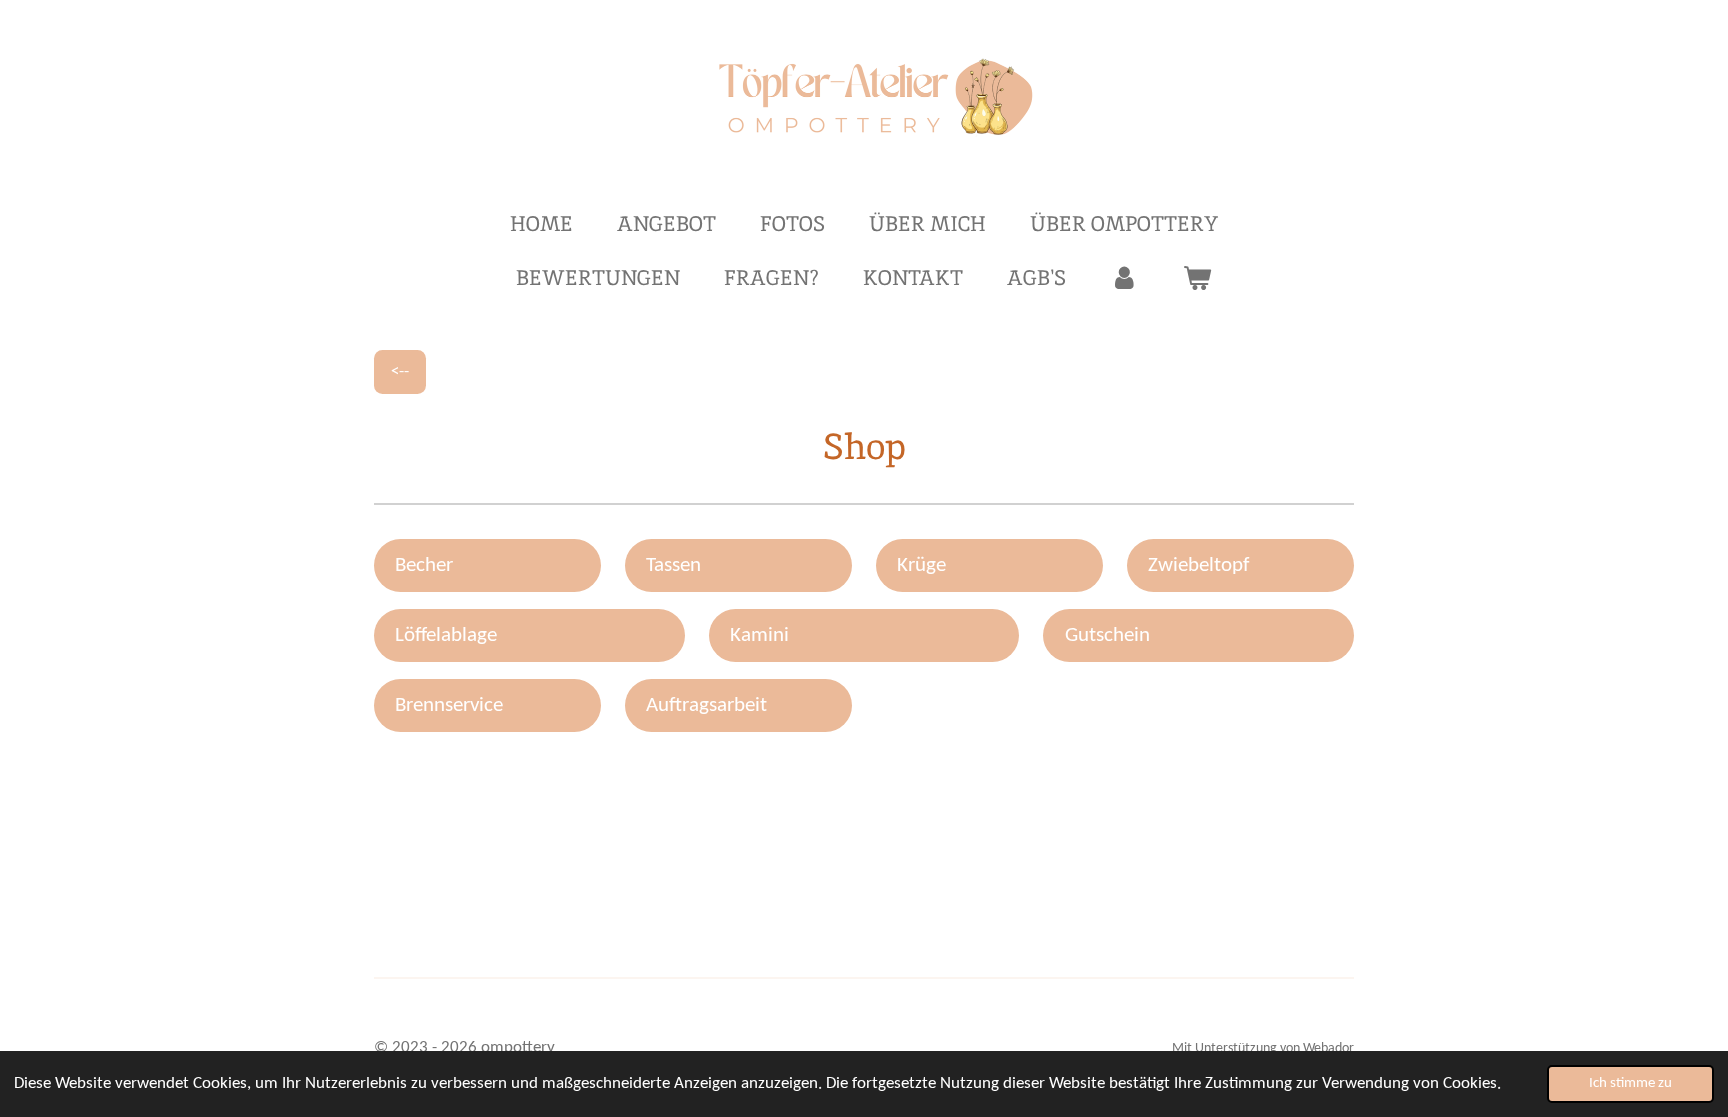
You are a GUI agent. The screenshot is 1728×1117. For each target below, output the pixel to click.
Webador (1328, 1048)
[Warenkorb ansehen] (1197, 278)
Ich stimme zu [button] (1630, 1083)
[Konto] (1124, 278)
